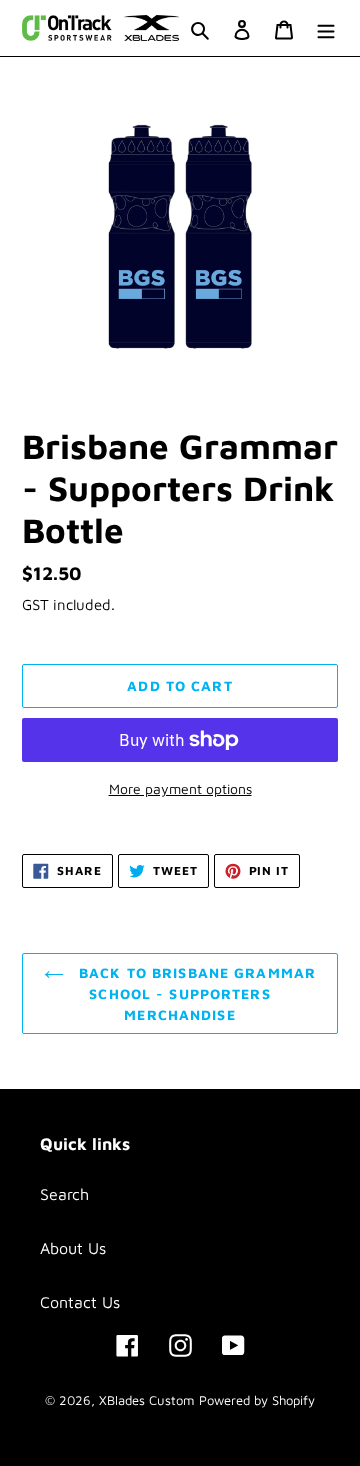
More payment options (180, 788)
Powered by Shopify (257, 1400)
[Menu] (326, 28)
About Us (73, 1248)
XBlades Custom (146, 1400)
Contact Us (80, 1302)
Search (64, 1194)
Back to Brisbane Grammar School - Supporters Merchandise (195, 993)
